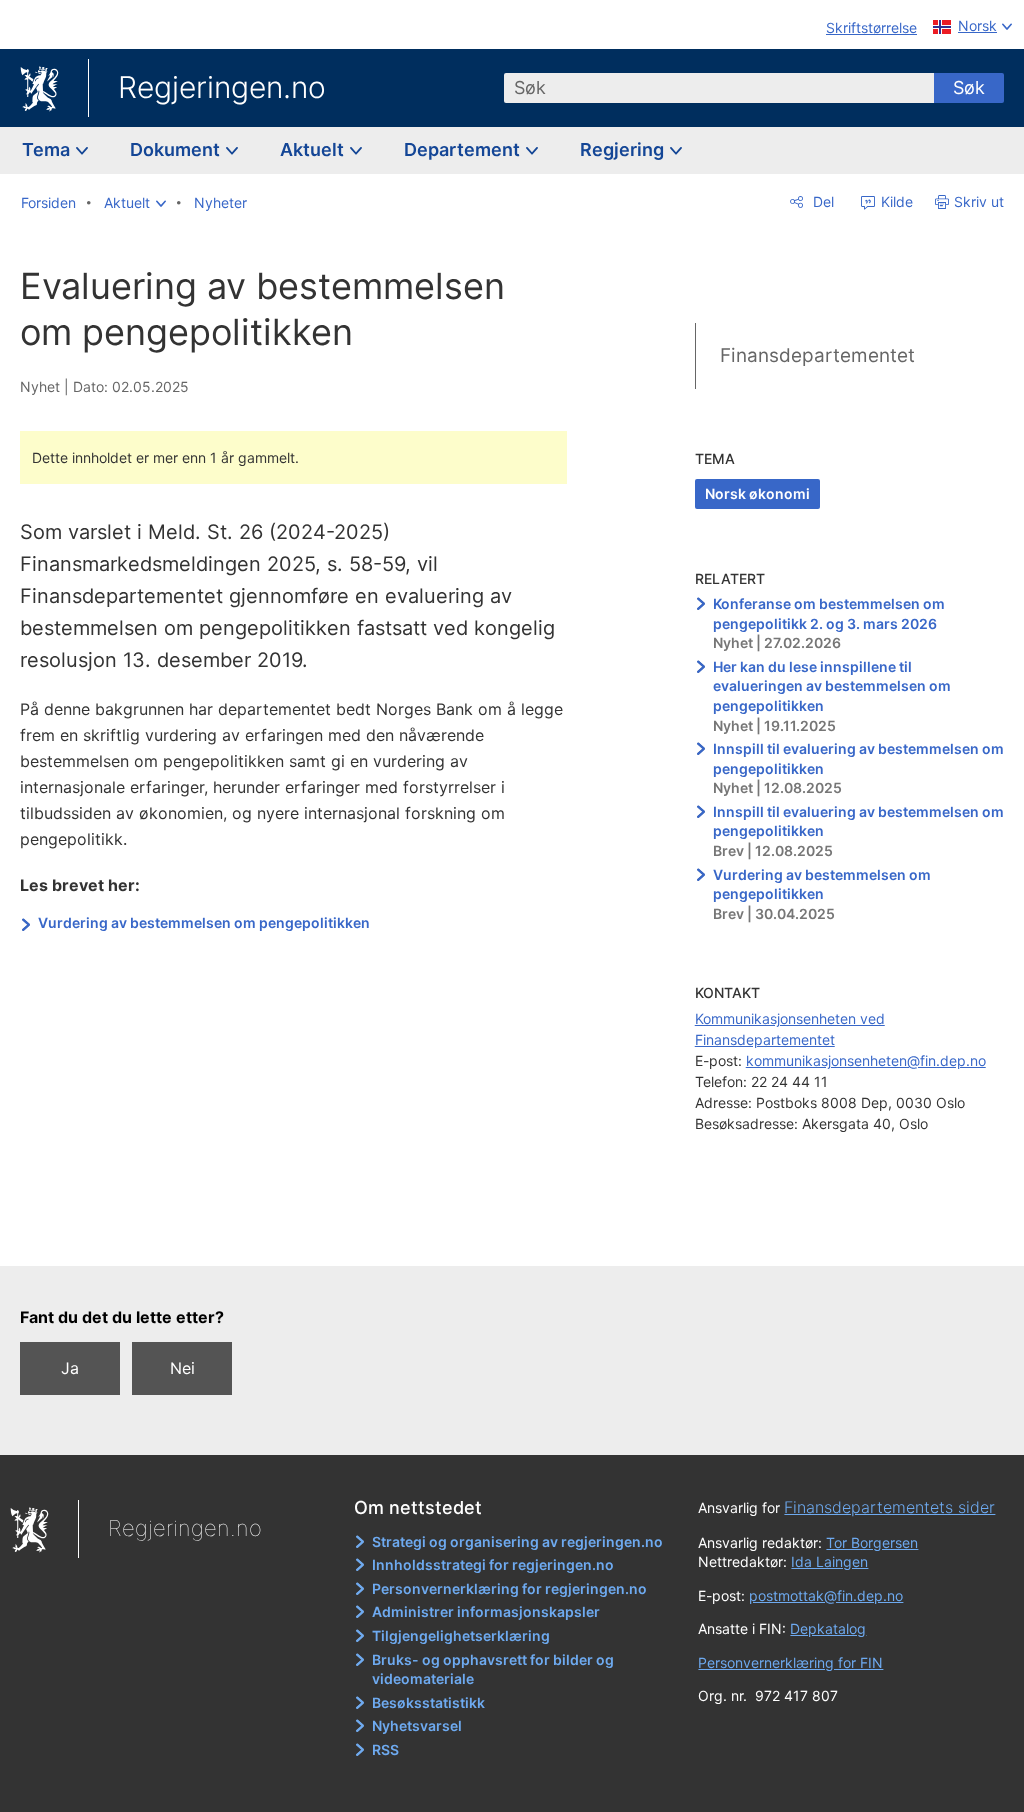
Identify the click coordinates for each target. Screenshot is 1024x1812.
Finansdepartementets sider (889, 1507)
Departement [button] (464, 149)
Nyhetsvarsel (417, 1725)
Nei (182, 1368)
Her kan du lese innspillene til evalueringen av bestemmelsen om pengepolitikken (832, 686)
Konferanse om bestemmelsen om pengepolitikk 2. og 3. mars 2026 (829, 613)
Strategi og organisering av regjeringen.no (517, 1541)
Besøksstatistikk (428, 1702)
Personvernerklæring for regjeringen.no (509, 1588)
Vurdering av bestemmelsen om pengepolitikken (204, 922)
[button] (135, 203)
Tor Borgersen (872, 1542)
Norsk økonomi (757, 493)
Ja (70, 1368)
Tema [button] (48, 149)
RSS (385, 1749)
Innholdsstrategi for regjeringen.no (493, 1564)
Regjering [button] (624, 149)
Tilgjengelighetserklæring (461, 1635)
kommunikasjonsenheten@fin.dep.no (866, 1060)
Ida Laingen (829, 1561)
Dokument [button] (177, 149)
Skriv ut (979, 201)
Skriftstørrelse (871, 27)
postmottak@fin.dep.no (826, 1595)
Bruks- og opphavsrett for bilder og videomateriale (493, 1669)
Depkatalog (828, 1628)
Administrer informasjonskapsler (486, 1611)
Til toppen (305, 1237)
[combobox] (719, 88)
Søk (969, 87)
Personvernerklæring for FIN (790, 1662)
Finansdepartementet (817, 355)
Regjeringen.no (222, 87)
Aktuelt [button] (314, 149)
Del (821, 201)
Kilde (895, 201)
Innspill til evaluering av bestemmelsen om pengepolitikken (858, 758)
